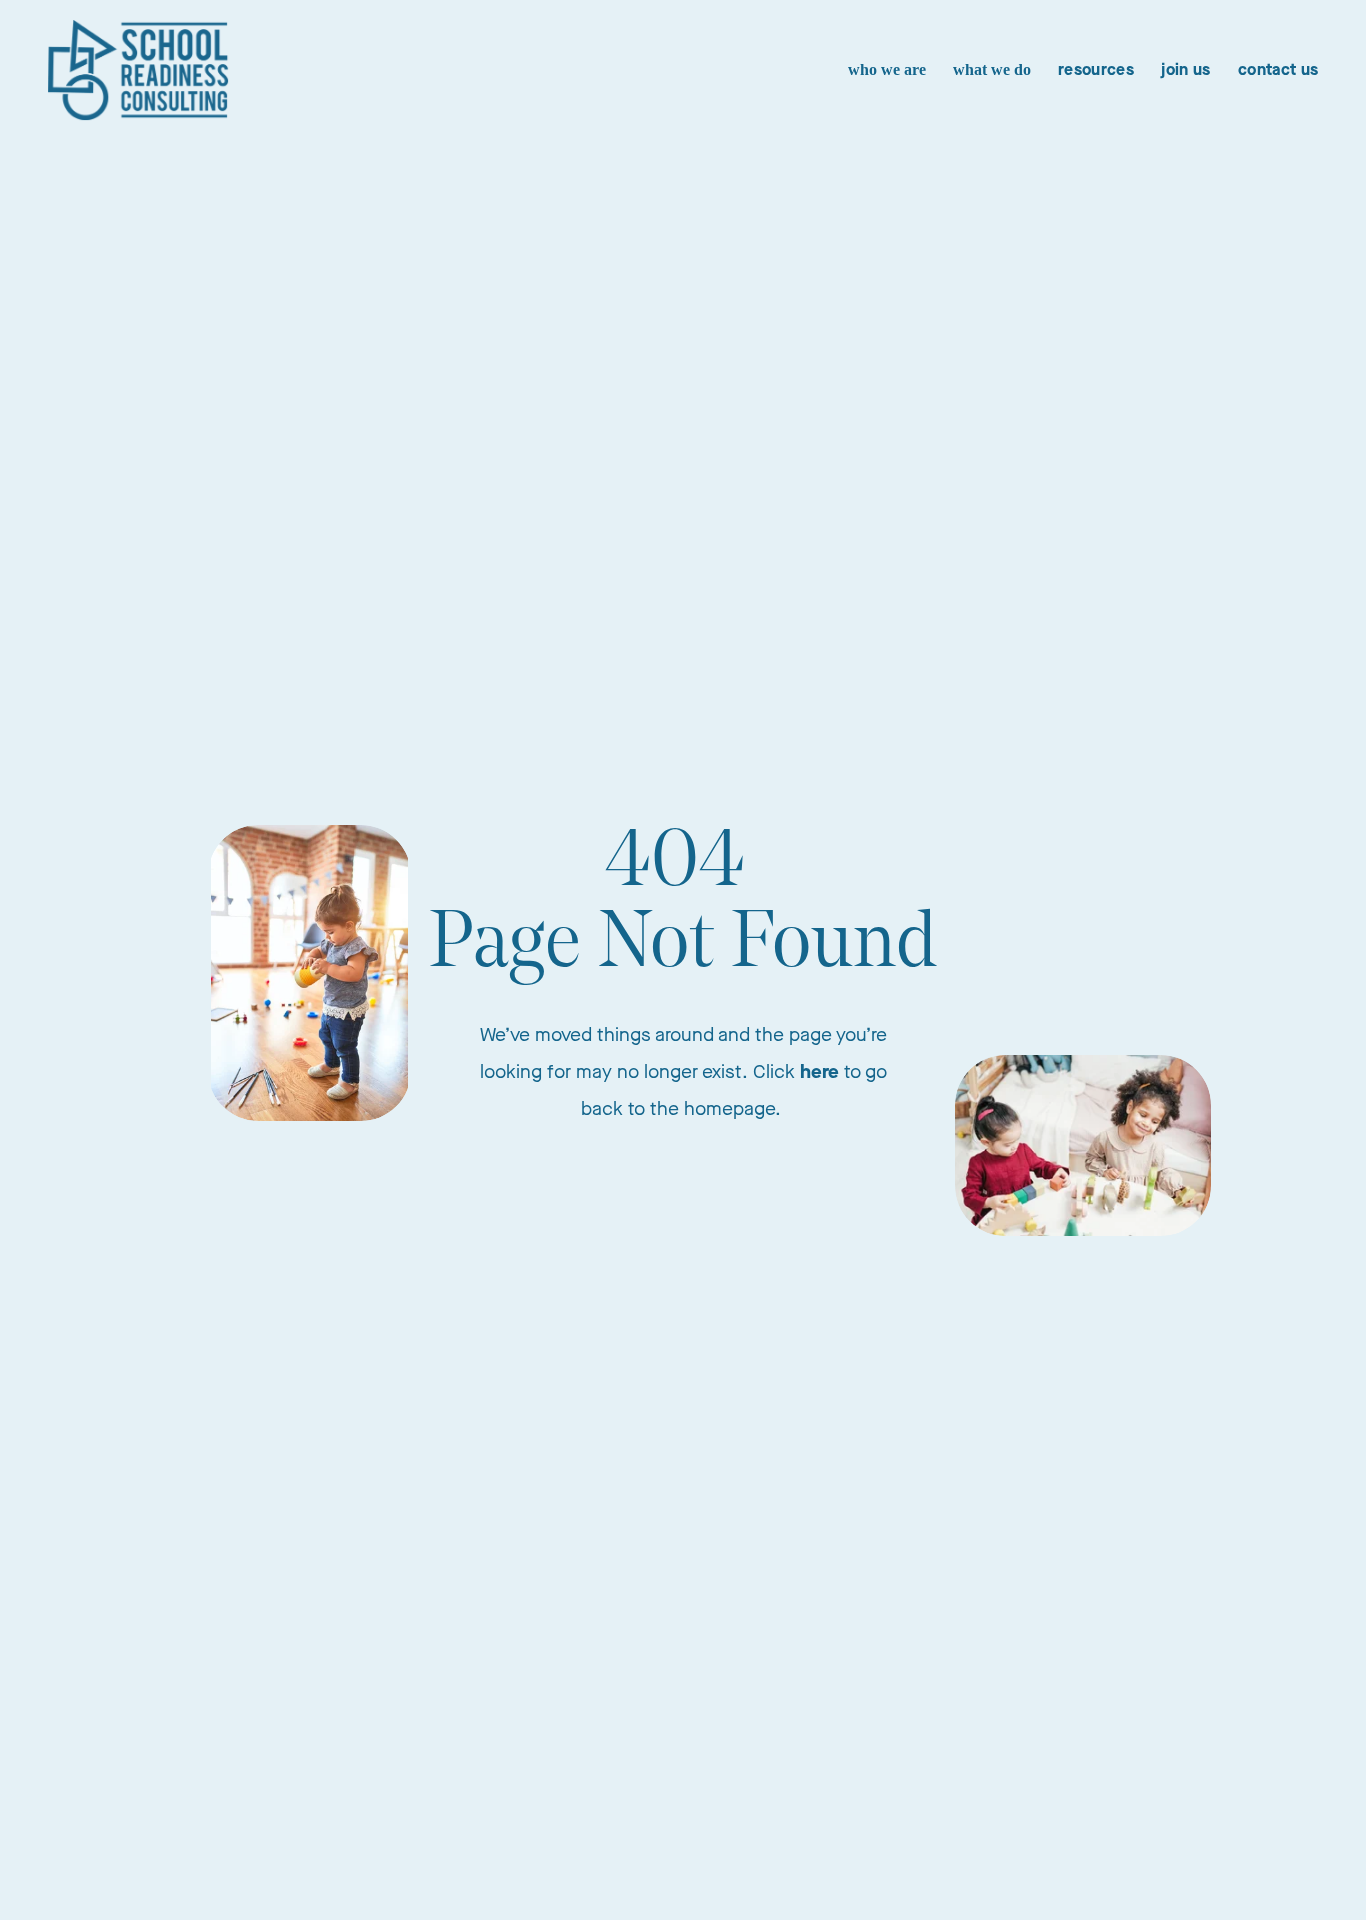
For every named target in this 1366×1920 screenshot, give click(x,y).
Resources (1096, 69)
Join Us (1185, 69)
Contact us (1278, 69)
